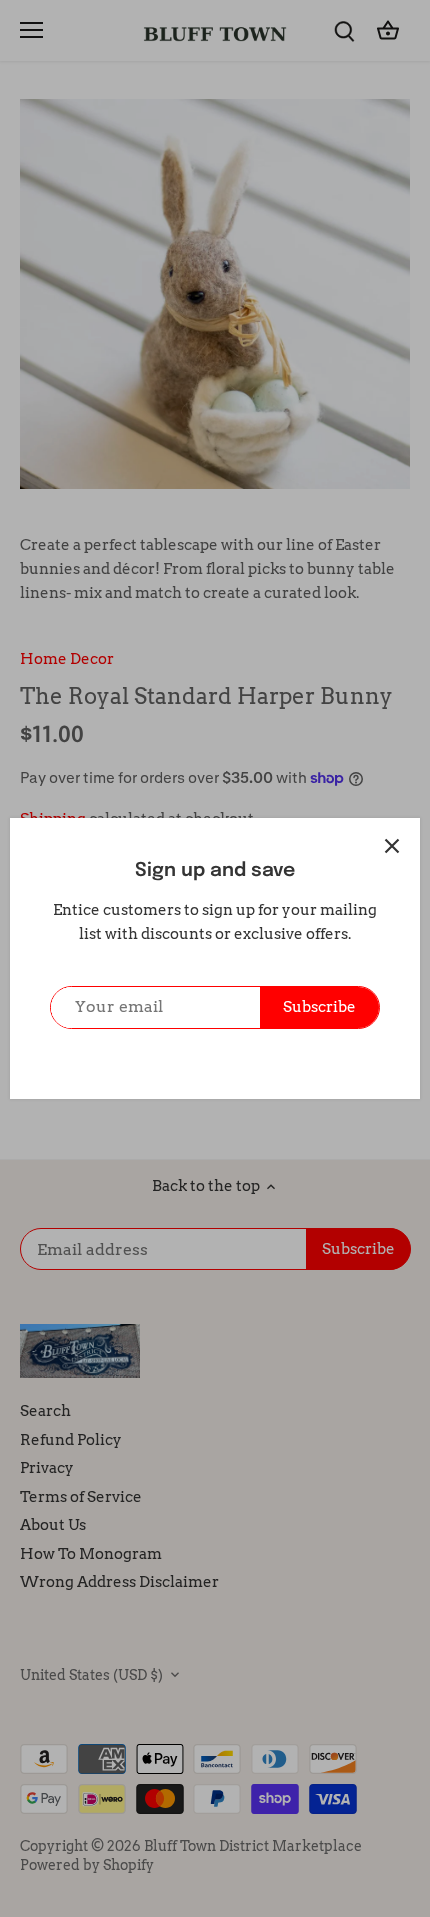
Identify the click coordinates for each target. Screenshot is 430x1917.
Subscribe (319, 1007)
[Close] (392, 846)
